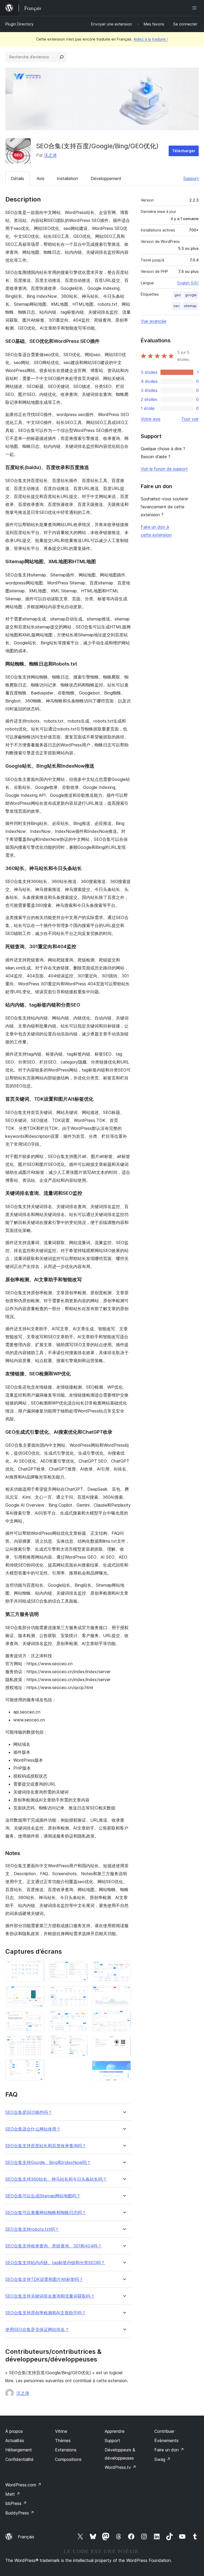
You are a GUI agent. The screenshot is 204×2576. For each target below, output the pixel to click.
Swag (162, 2459)
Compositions (68, 2459)
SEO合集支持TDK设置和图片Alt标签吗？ (44, 2279)
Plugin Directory (19, 24)
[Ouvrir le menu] (195, 8)
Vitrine (61, 2431)
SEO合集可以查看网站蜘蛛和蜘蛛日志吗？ (46, 2213)
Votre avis (151, 419)
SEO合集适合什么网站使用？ (33, 2129)
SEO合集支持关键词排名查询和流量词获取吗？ (50, 2296)
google (191, 295)
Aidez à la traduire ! (151, 39)
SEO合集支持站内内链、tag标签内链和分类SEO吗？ (55, 2263)
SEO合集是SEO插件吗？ (29, 2112)
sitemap (190, 306)
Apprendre (115, 2431)
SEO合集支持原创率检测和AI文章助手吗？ (46, 2313)
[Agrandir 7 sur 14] (80, 1993)
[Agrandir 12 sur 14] (124, 2018)
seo (177, 306)
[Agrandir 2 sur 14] (37, 1993)
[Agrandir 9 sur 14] (80, 2043)
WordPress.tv (120, 2467)
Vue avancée (154, 321)
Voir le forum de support (164, 469)
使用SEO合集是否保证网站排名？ (37, 2330)
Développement (106, 178)
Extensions (66, 2450)
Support (191, 178)
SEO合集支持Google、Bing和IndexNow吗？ (48, 2162)
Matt (13, 2494)
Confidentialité (19, 2459)
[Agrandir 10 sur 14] (124, 1968)
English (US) (188, 283)
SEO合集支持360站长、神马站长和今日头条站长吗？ (56, 2179)
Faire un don (169, 2450)
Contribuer (164, 2431)
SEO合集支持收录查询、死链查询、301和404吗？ (54, 2246)
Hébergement (19, 2450)
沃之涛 (50, 155)
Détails (18, 178)
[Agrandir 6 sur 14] (80, 1968)
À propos (14, 2431)
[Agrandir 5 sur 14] (37, 2067)
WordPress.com (23, 2485)
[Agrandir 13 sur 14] (124, 2043)
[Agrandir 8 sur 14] (80, 2018)
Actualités (15, 2441)
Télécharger (184, 151)
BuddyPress (20, 2513)
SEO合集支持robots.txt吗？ (32, 2229)
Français (26, 2537)
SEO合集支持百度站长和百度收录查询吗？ (46, 2146)
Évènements (166, 2441)
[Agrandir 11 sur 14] (124, 1993)
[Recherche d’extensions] (62, 57)
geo (178, 295)
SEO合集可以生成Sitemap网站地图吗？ (43, 2196)
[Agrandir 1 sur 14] (37, 1968)
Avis (41, 178)
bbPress (16, 2503)
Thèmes (63, 2441)
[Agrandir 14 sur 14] (124, 2068)
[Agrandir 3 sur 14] (37, 2018)
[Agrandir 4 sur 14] (37, 2043)
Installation (67, 178)
